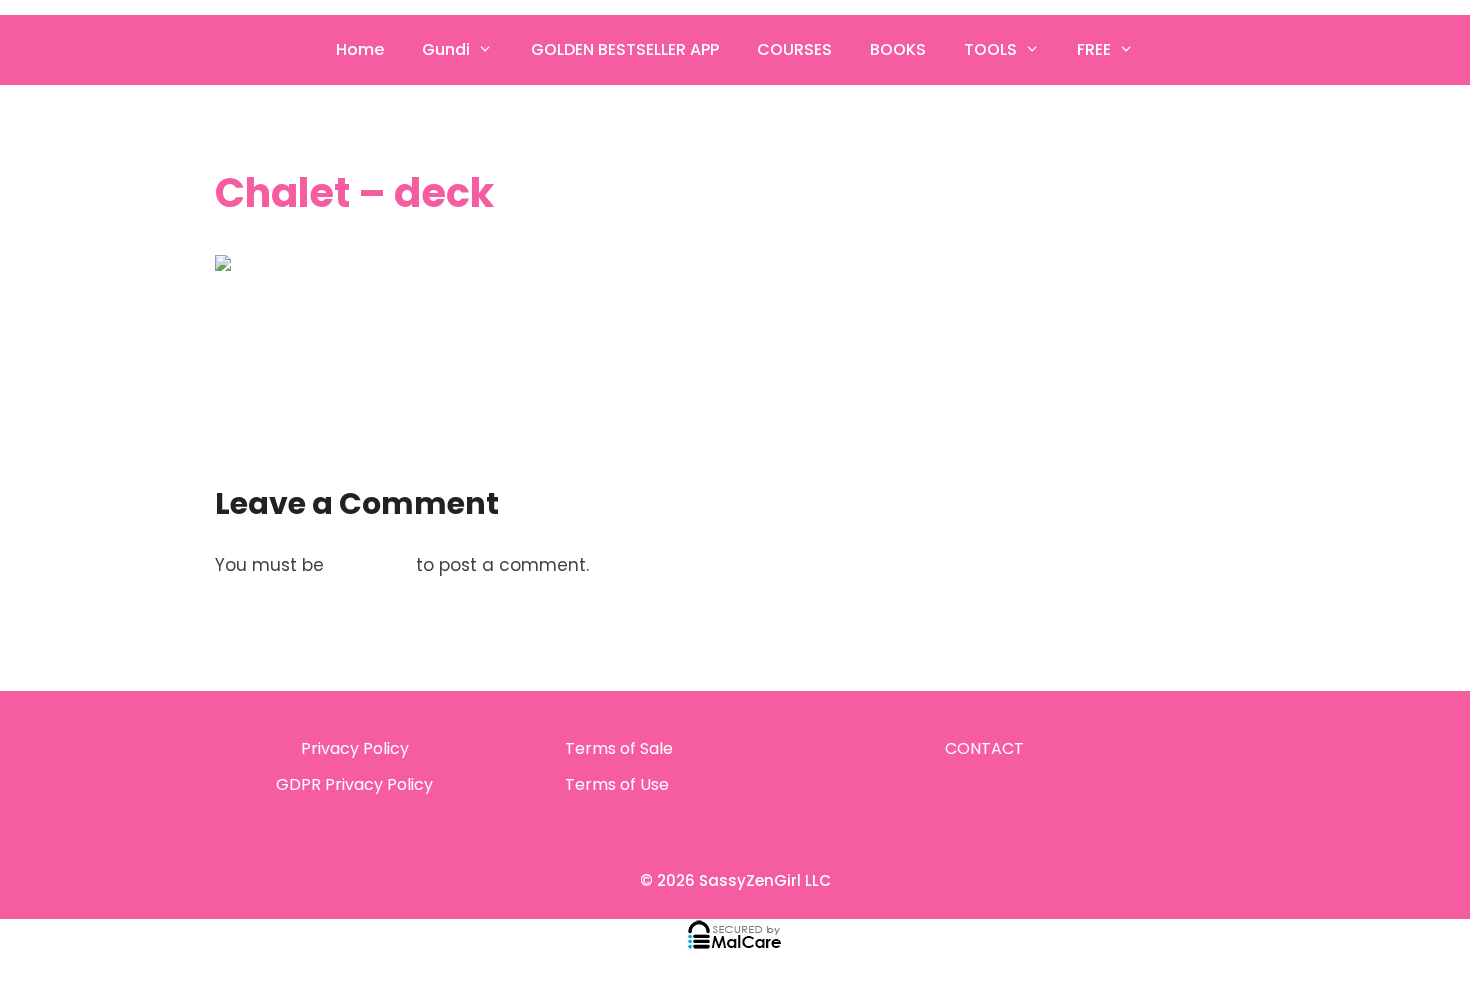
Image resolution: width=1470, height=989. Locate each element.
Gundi (446, 49)
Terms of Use (617, 784)
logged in (370, 565)
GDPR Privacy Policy (354, 784)
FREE (1094, 49)
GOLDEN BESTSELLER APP (625, 49)
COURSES (794, 49)
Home (360, 49)
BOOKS (898, 49)
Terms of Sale (619, 748)
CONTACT (984, 748)
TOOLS (990, 49)
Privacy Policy (355, 748)
